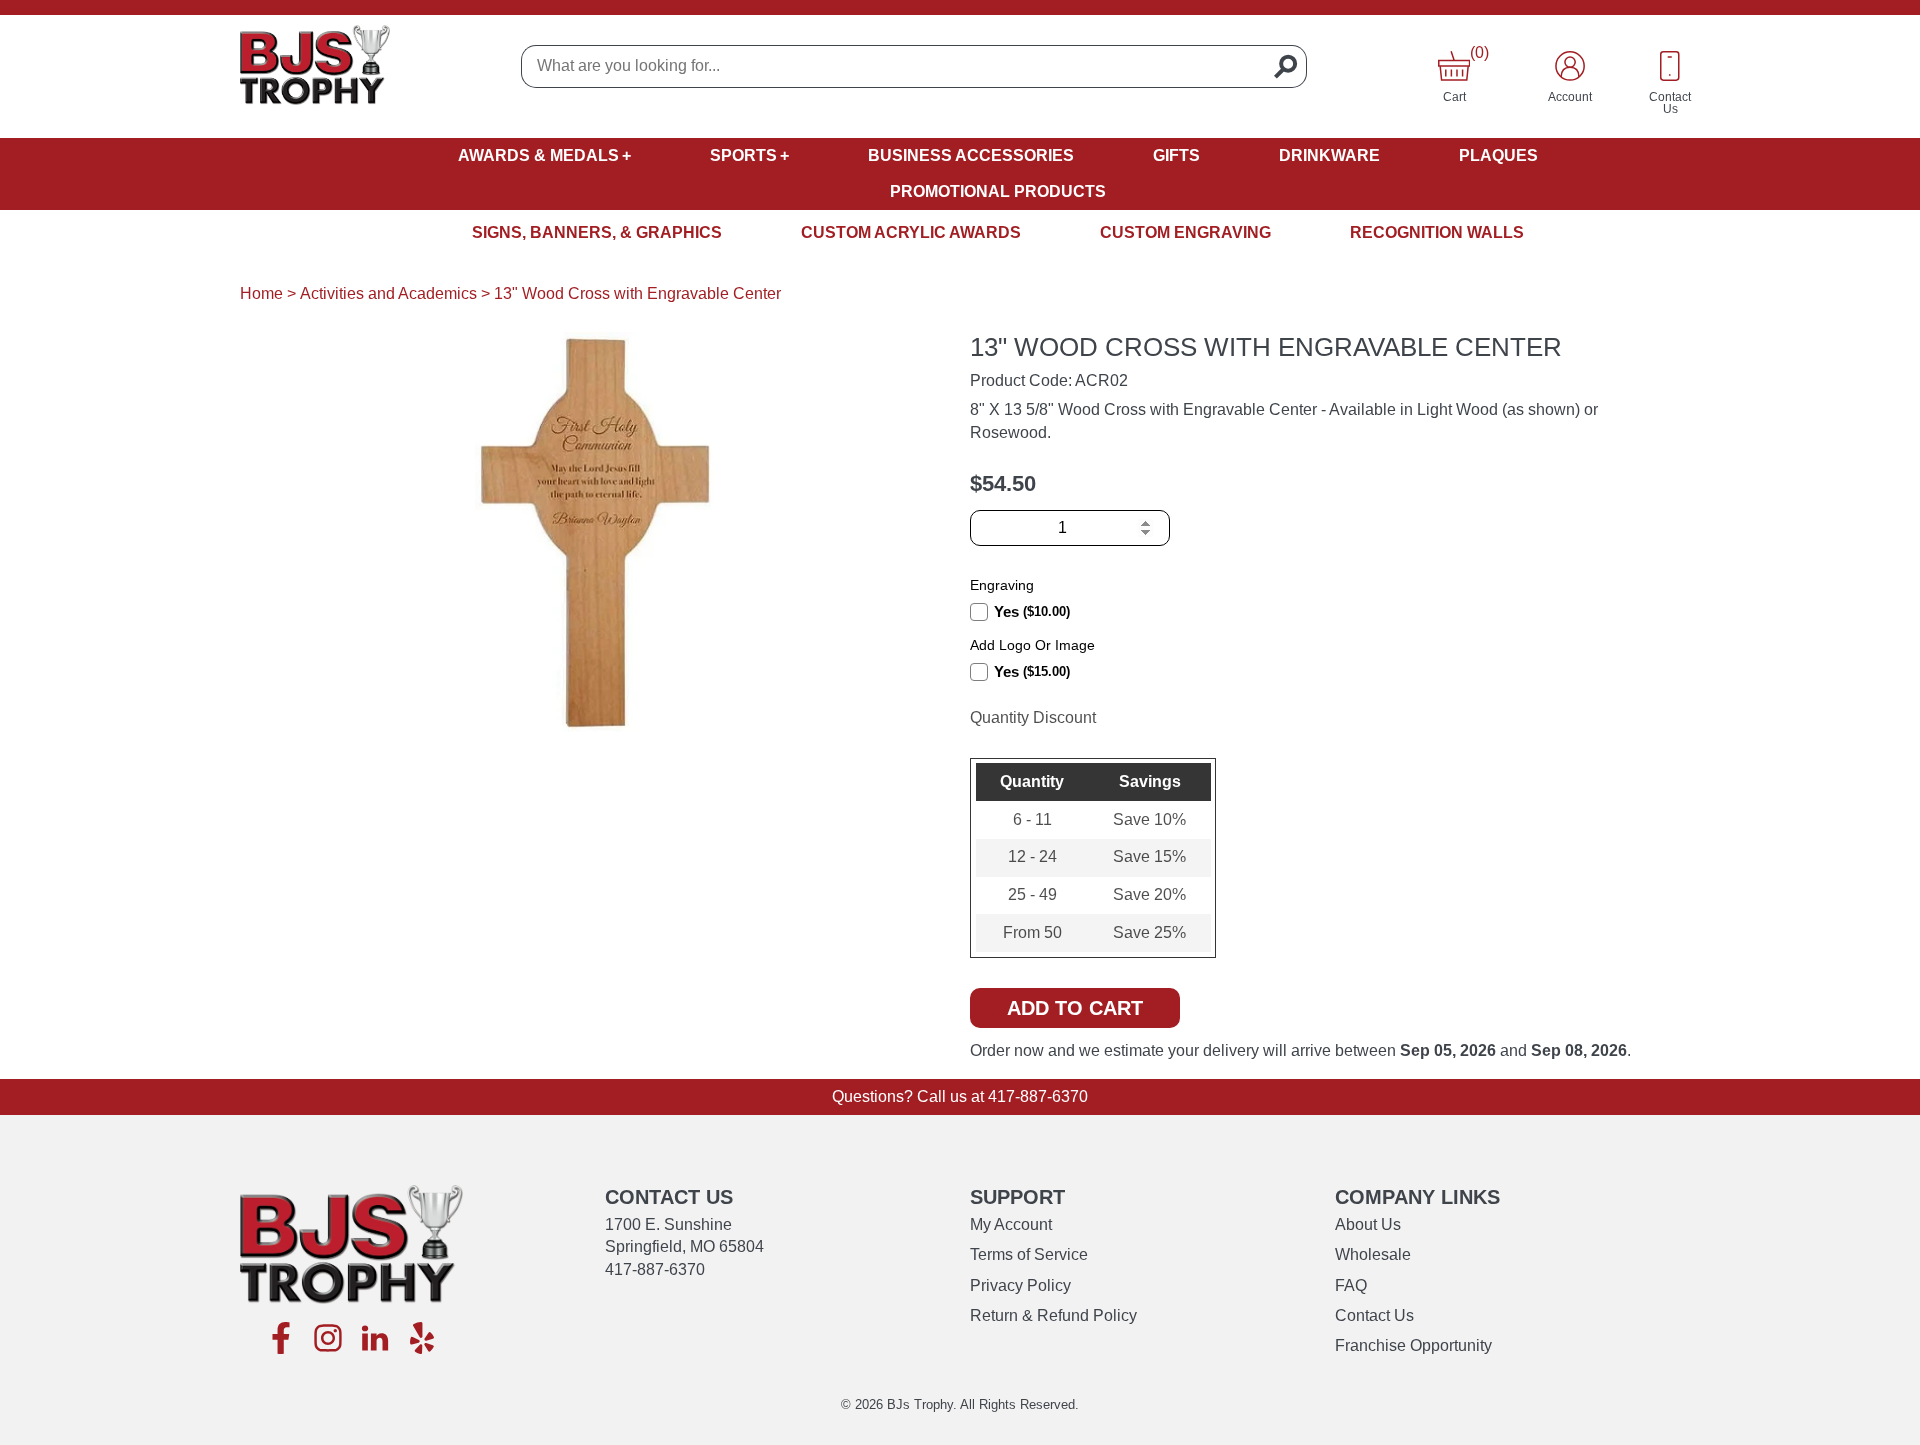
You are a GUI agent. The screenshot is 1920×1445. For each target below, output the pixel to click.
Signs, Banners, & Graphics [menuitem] (597, 232)
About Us (1368, 1224)
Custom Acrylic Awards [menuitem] (911, 232)
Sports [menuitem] (743, 155)
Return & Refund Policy (1053, 1315)
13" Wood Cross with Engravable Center (637, 293)
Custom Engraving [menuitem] (1185, 232)
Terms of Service (1029, 1254)
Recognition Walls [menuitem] (1437, 232)
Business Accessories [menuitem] (971, 155)
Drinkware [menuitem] (1329, 155)
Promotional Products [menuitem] (998, 191)
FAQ (1351, 1285)
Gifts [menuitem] (1176, 155)
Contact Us (1374, 1315)
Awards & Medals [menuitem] (538, 155)
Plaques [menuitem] (1498, 155)
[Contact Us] (1670, 66)
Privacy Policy (1020, 1285)
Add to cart (1075, 1008)
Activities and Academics (388, 293)
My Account (1011, 1224)
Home (261, 293)
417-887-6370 (1038, 1096)
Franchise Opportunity (1413, 1345)
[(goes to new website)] (281, 1339)
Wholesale (1373, 1254)
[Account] (1570, 66)
